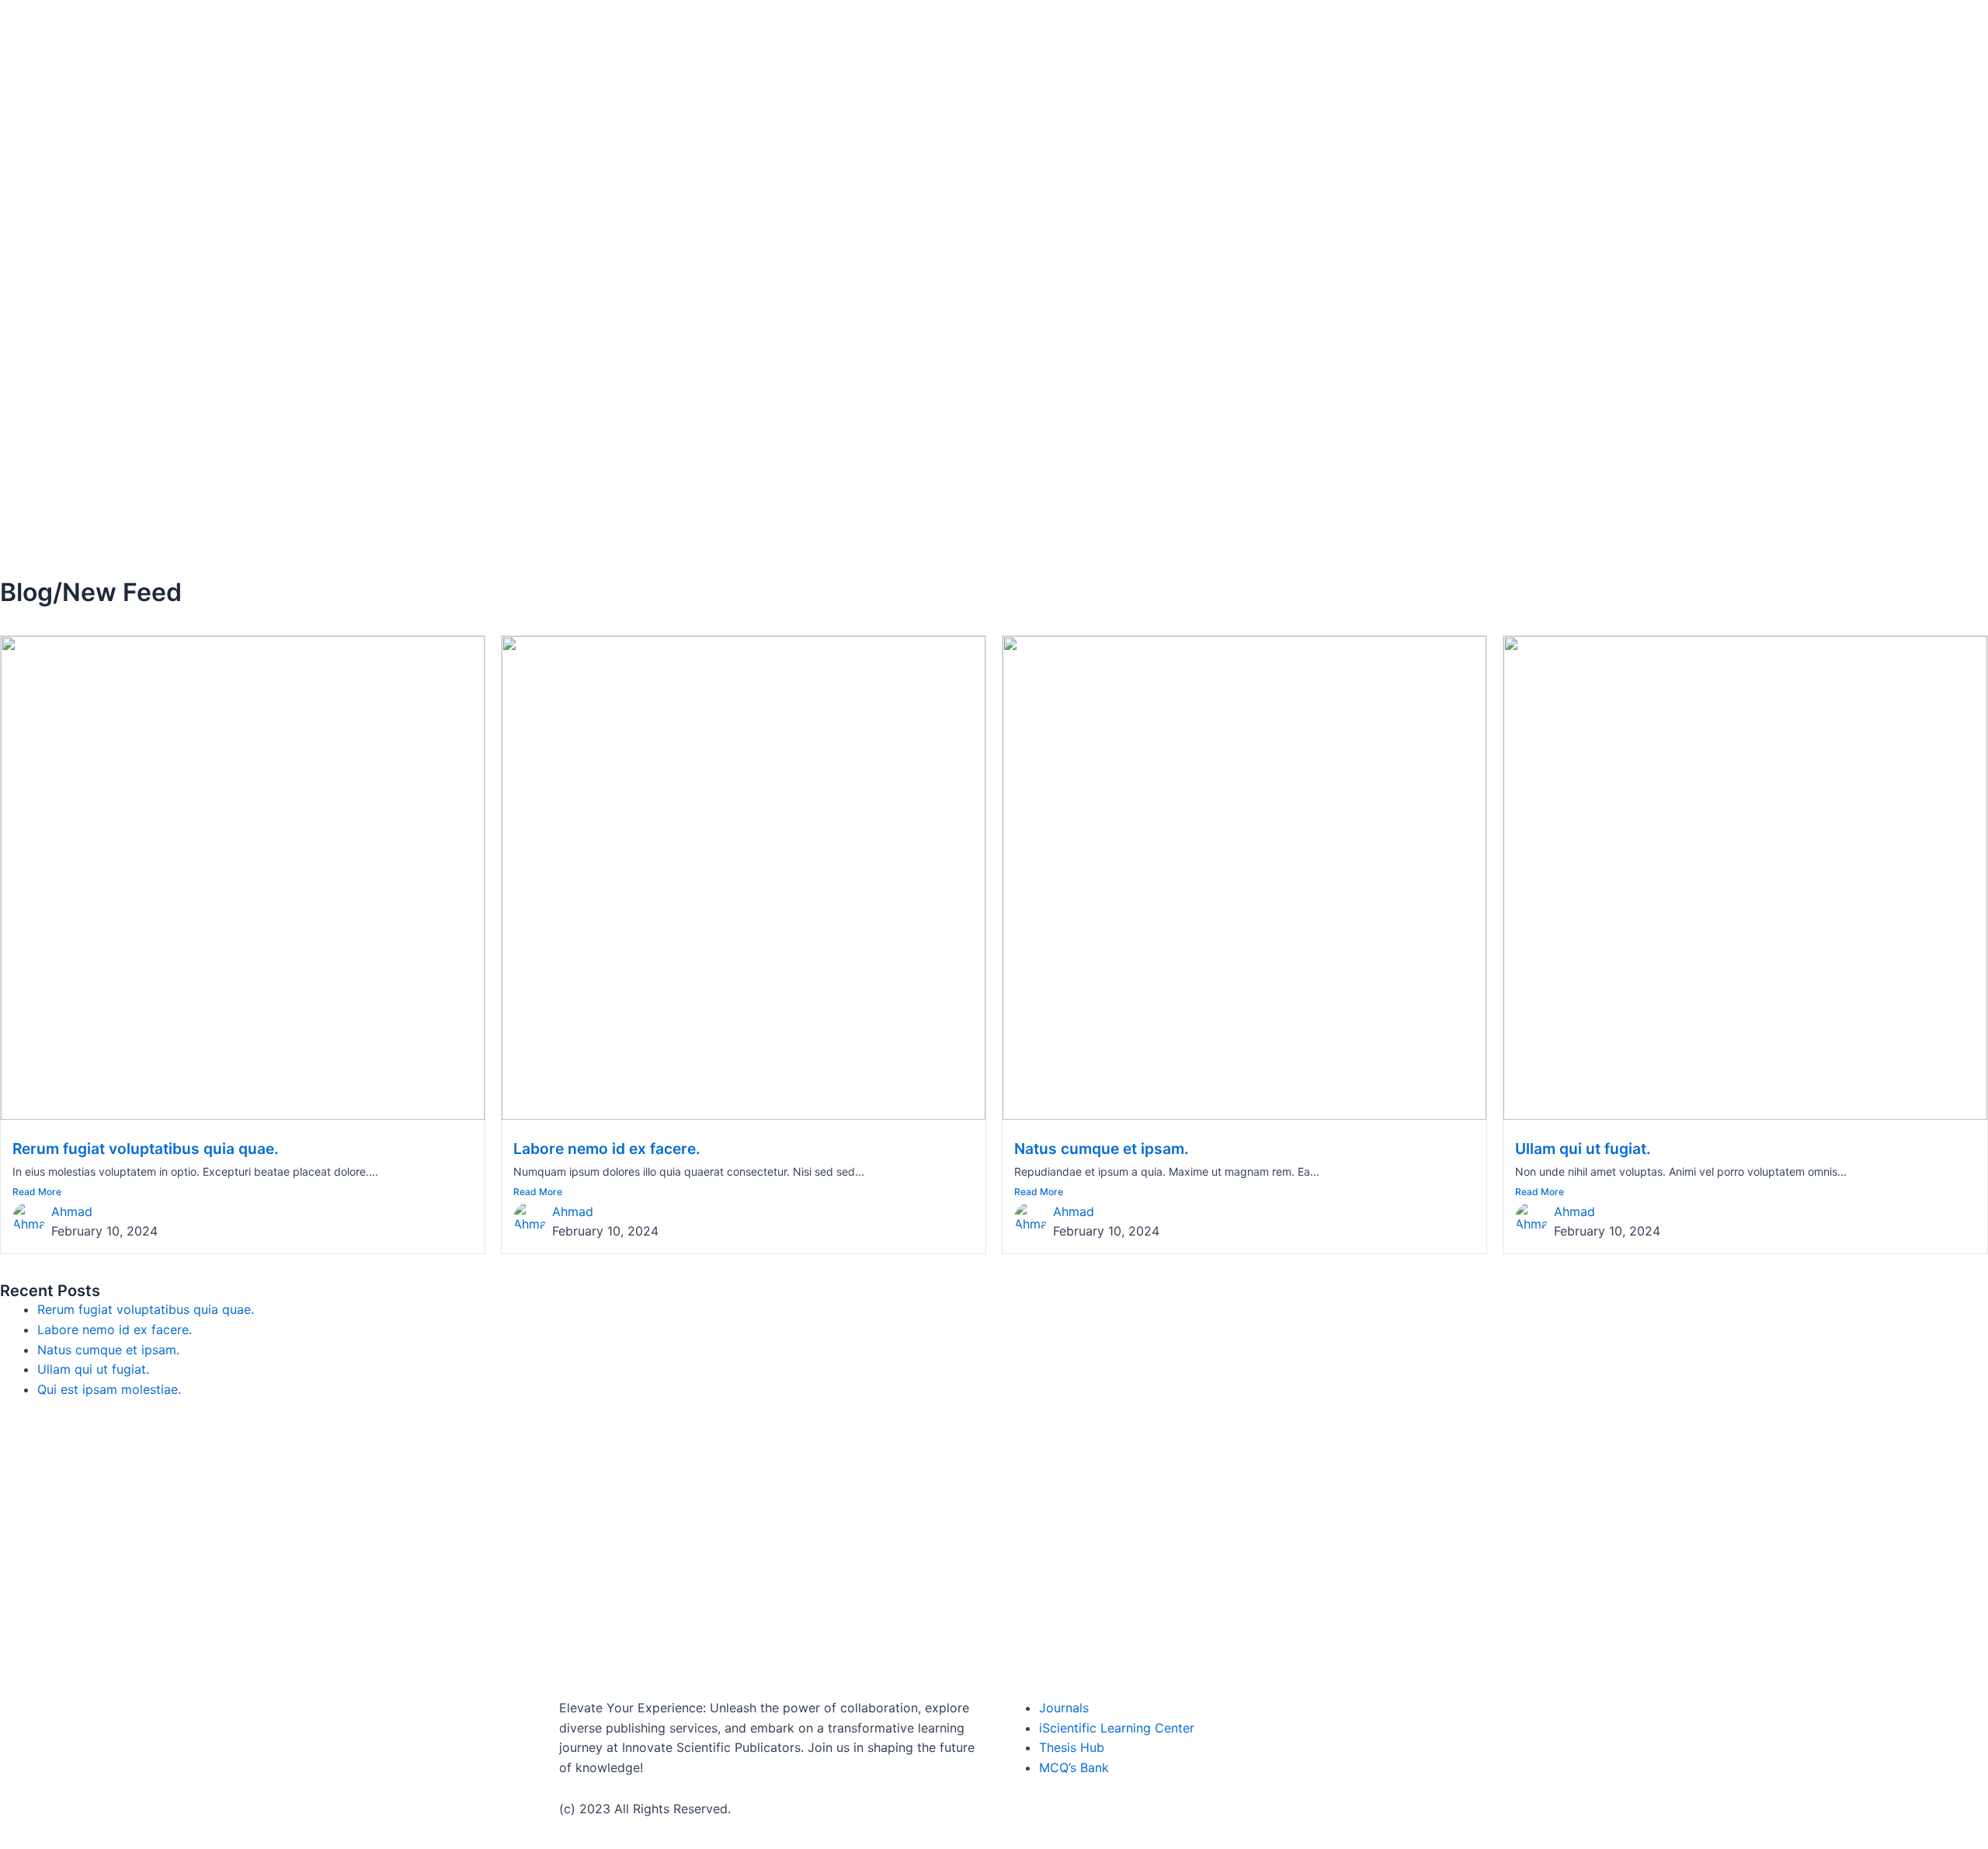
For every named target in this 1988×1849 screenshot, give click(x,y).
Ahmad (72, 1211)
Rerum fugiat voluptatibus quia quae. (146, 1149)
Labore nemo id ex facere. (607, 1149)
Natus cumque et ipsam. (1102, 1149)
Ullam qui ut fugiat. (1583, 1149)
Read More (37, 1192)
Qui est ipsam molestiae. (109, 1389)
